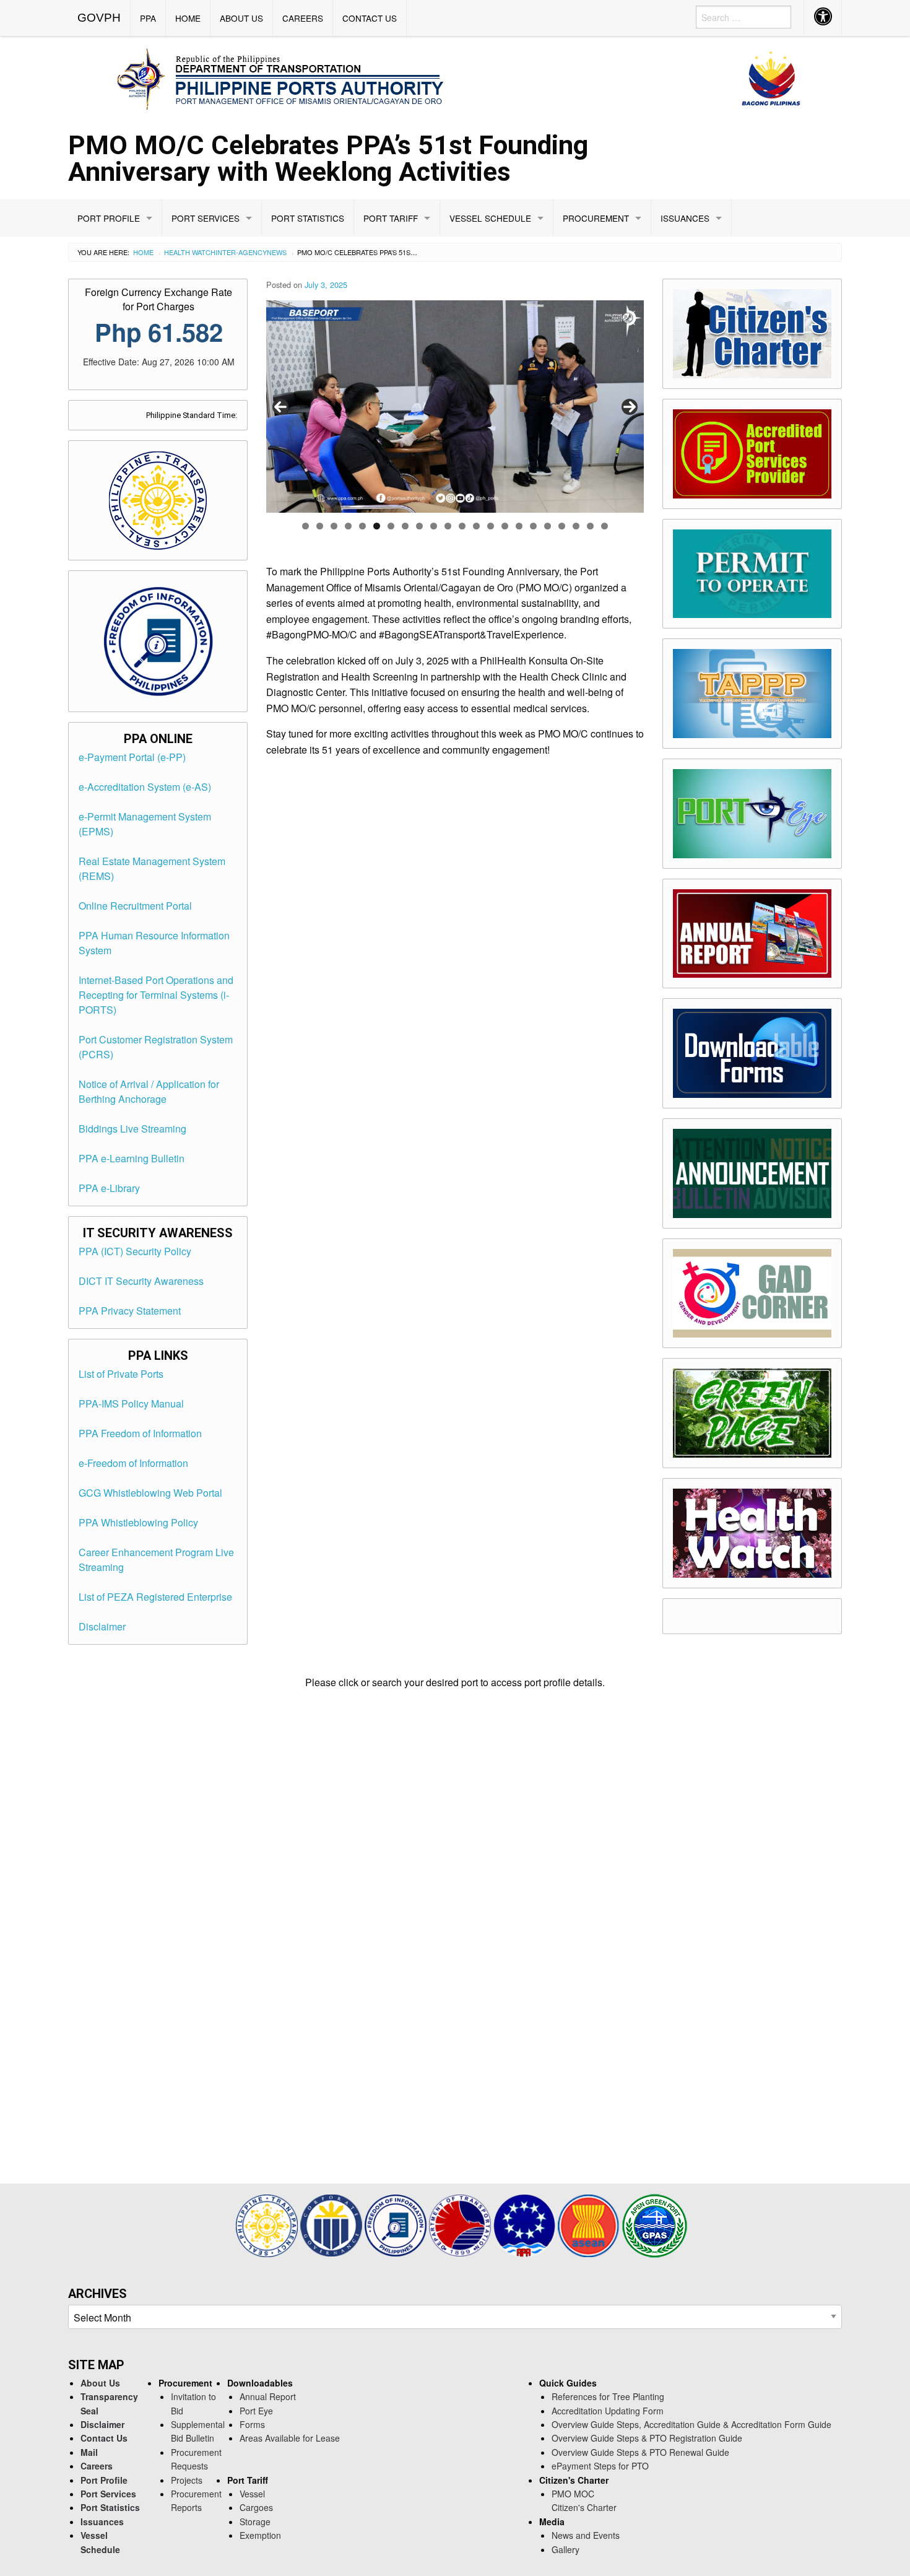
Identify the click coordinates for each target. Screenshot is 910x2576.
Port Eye (256, 2411)
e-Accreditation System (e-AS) (145, 787)
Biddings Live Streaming (132, 1129)
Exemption (260, 2535)
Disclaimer (102, 1626)
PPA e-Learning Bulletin (132, 1158)
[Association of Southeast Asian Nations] (590, 2225)
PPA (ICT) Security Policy (135, 1251)
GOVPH (99, 18)
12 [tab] (462, 526)
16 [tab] (519, 526)
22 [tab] (604, 526)
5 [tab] (362, 526)
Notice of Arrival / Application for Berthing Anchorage (149, 1091)
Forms (252, 2424)
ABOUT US (241, 18)
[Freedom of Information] (397, 2225)
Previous (280, 407)
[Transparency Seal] (268, 2225)
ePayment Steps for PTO (600, 2466)
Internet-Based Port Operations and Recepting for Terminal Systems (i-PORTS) (156, 995)
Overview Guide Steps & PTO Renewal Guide (640, 2452)
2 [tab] (320, 526)
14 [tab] (491, 526)
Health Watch (190, 252)
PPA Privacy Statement (130, 1311)
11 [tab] (448, 526)
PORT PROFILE (109, 218)
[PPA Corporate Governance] (332, 2225)
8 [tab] (405, 526)
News (277, 252)
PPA (148, 18)
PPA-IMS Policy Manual (131, 1403)
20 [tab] (576, 526)
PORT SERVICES (206, 218)
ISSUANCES (685, 218)
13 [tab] (476, 526)
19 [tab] (562, 526)
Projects (187, 2480)
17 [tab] (533, 526)
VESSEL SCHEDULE (490, 218)
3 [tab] (334, 526)
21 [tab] (590, 526)
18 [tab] (548, 526)
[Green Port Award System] (655, 2225)
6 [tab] (377, 526)
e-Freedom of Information (133, 1463)
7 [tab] (391, 526)
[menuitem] (99, 18)
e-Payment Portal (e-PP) (132, 757)
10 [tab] (434, 526)
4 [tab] (348, 526)
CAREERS (303, 18)
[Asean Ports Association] (526, 2225)
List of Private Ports (121, 1374)
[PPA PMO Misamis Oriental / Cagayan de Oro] (455, 77)
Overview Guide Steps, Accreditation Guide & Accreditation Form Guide (691, 2424)
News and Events (586, 2535)
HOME (188, 18)
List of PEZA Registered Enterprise (155, 1597)
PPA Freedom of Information (140, 1433)
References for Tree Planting (608, 2396)
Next (630, 407)
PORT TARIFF (391, 218)
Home (143, 252)
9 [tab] (419, 526)
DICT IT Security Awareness (141, 1281)
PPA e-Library (109, 1188)
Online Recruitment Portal (135, 906)
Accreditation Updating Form (608, 2411)
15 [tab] (505, 526)
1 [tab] (305, 526)
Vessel (252, 2494)
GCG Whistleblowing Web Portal (150, 1493)
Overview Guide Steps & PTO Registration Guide (647, 2438)
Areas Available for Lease (290, 2438)
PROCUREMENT (596, 218)
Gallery (565, 2549)
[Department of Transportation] (461, 2225)
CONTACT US (370, 18)
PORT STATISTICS (308, 218)
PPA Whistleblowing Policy (138, 1522)
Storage (255, 2522)
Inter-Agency (241, 252)
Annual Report (268, 2396)
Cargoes (256, 2507)
